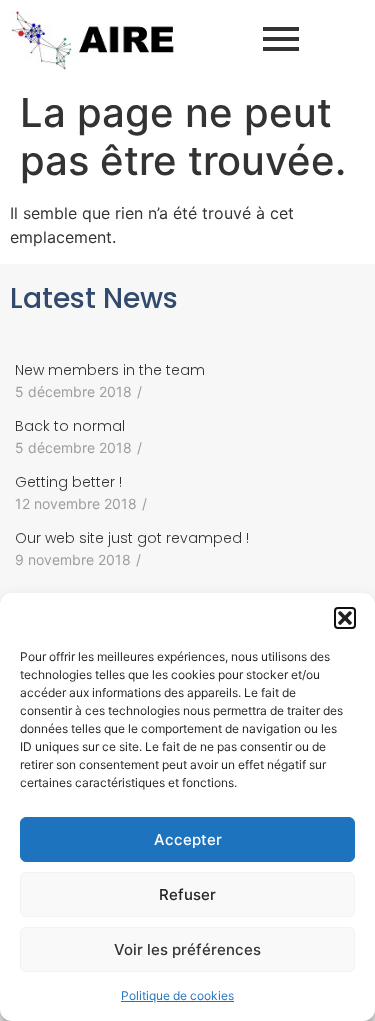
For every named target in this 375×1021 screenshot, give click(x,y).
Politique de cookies (177, 995)
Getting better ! (68, 482)
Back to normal (70, 426)
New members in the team (110, 370)
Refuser (187, 894)
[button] (345, 618)
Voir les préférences (187, 949)
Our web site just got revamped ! (132, 538)
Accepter (188, 839)
